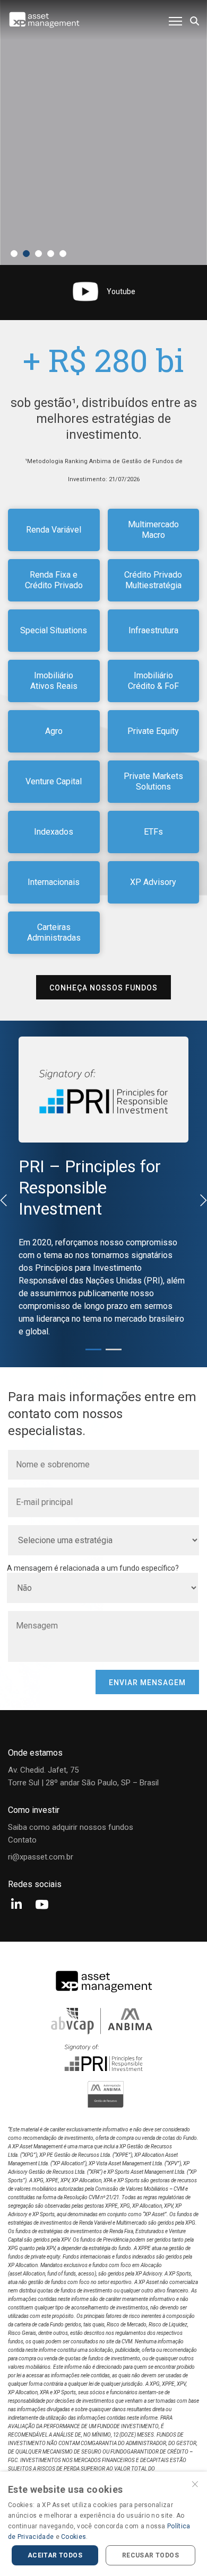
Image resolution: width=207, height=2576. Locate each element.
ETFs (153, 832)
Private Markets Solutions (153, 781)
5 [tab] (63, 254)
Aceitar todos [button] (55, 2555)
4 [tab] (51, 254)
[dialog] (103, 2524)
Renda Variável (54, 530)
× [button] (195, 2483)
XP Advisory (153, 882)
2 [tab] (26, 254)
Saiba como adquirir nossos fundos (71, 1827)
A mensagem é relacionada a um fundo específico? (93, 1568)
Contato (22, 1840)
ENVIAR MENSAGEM (147, 1683)
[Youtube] (42, 1905)
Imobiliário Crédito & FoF (153, 681)
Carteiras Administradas (54, 932)
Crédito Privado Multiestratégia (153, 580)
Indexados (54, 832)
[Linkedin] (16, 1905)
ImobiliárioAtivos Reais (54, 681)
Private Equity (153, 731)
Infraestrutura (153, 630)
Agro (54, 731)
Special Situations (54, 630)
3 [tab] (38, 254)
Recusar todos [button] (150, 2555)
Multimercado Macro (153, 530)
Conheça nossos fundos (103, 988)
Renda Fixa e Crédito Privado (54, 580)
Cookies (74, 2537)
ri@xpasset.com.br (41, 1857)
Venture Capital (54, 781)
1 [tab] (14, 254)
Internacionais (54, 882)
